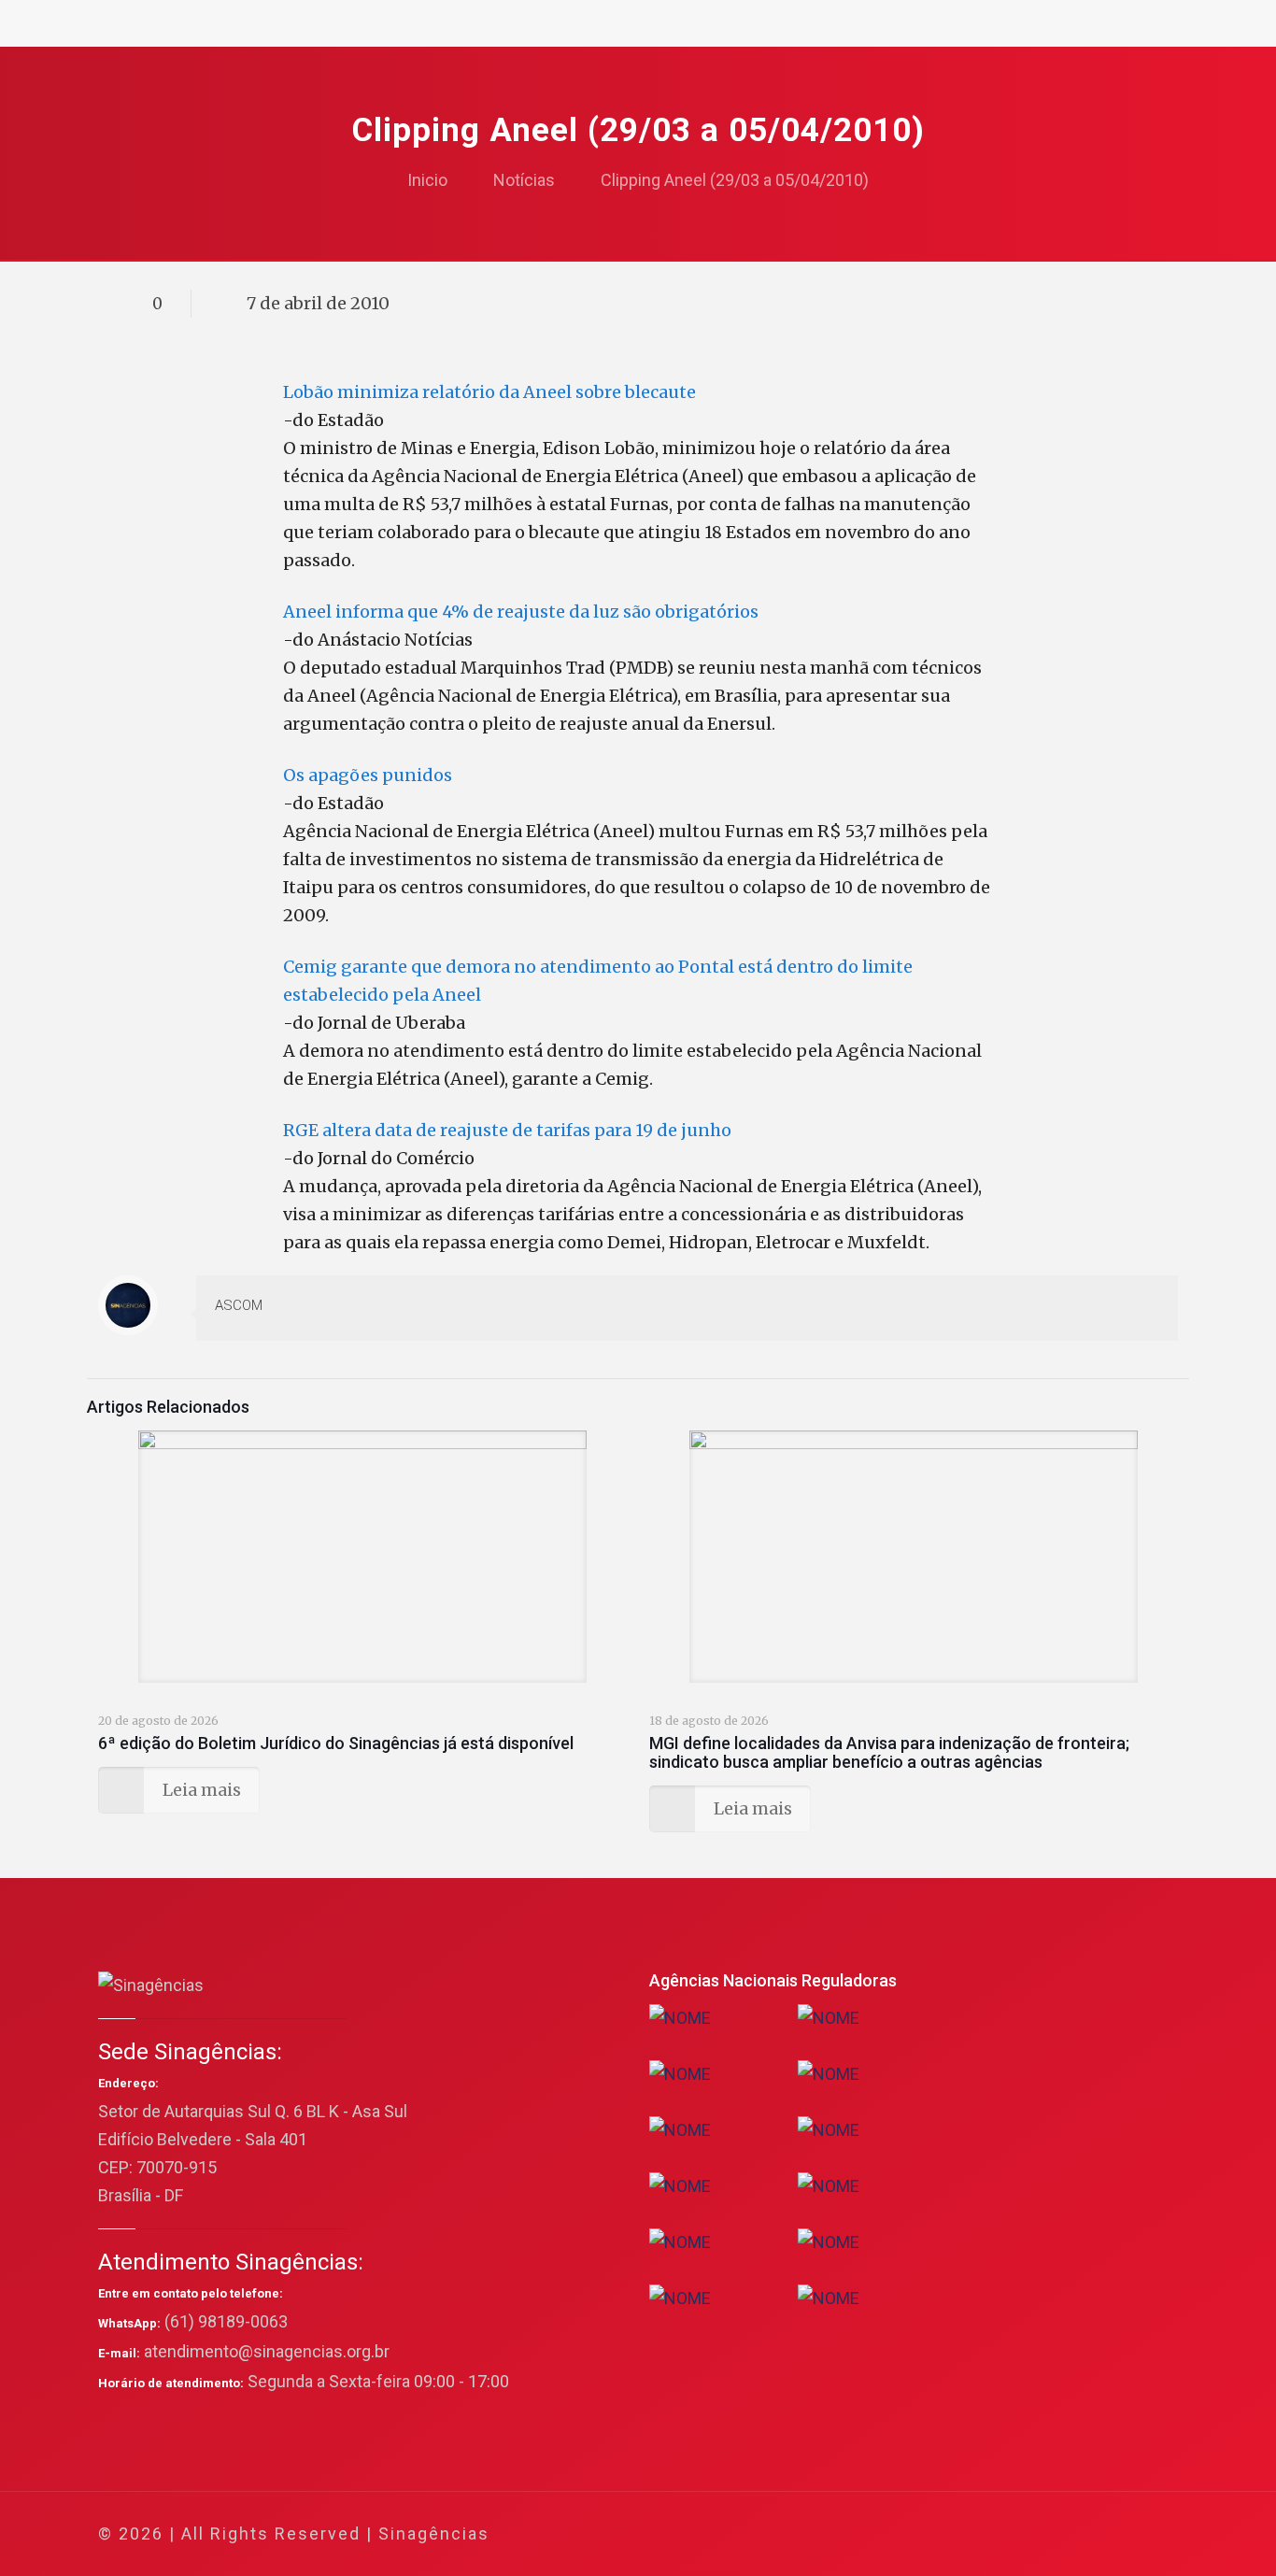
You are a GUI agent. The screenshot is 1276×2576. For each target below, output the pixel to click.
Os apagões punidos (368, 775)
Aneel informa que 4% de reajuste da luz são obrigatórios (521, 612)
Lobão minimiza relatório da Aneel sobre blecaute (489, 392)
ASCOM (239, 1305)
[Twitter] (1009, 2534)
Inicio (427, 180)
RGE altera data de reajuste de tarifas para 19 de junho (507, 1130)
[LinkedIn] (1060, 2534)
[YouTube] (1035, 2534)
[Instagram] (1085, 2534)
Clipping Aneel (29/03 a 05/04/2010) (735, 180)
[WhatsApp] (959, 2534)
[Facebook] (984, 2534)
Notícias (524, 180)
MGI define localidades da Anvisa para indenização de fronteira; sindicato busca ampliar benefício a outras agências (889, 1752)
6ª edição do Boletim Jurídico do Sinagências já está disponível (336, 1743)
